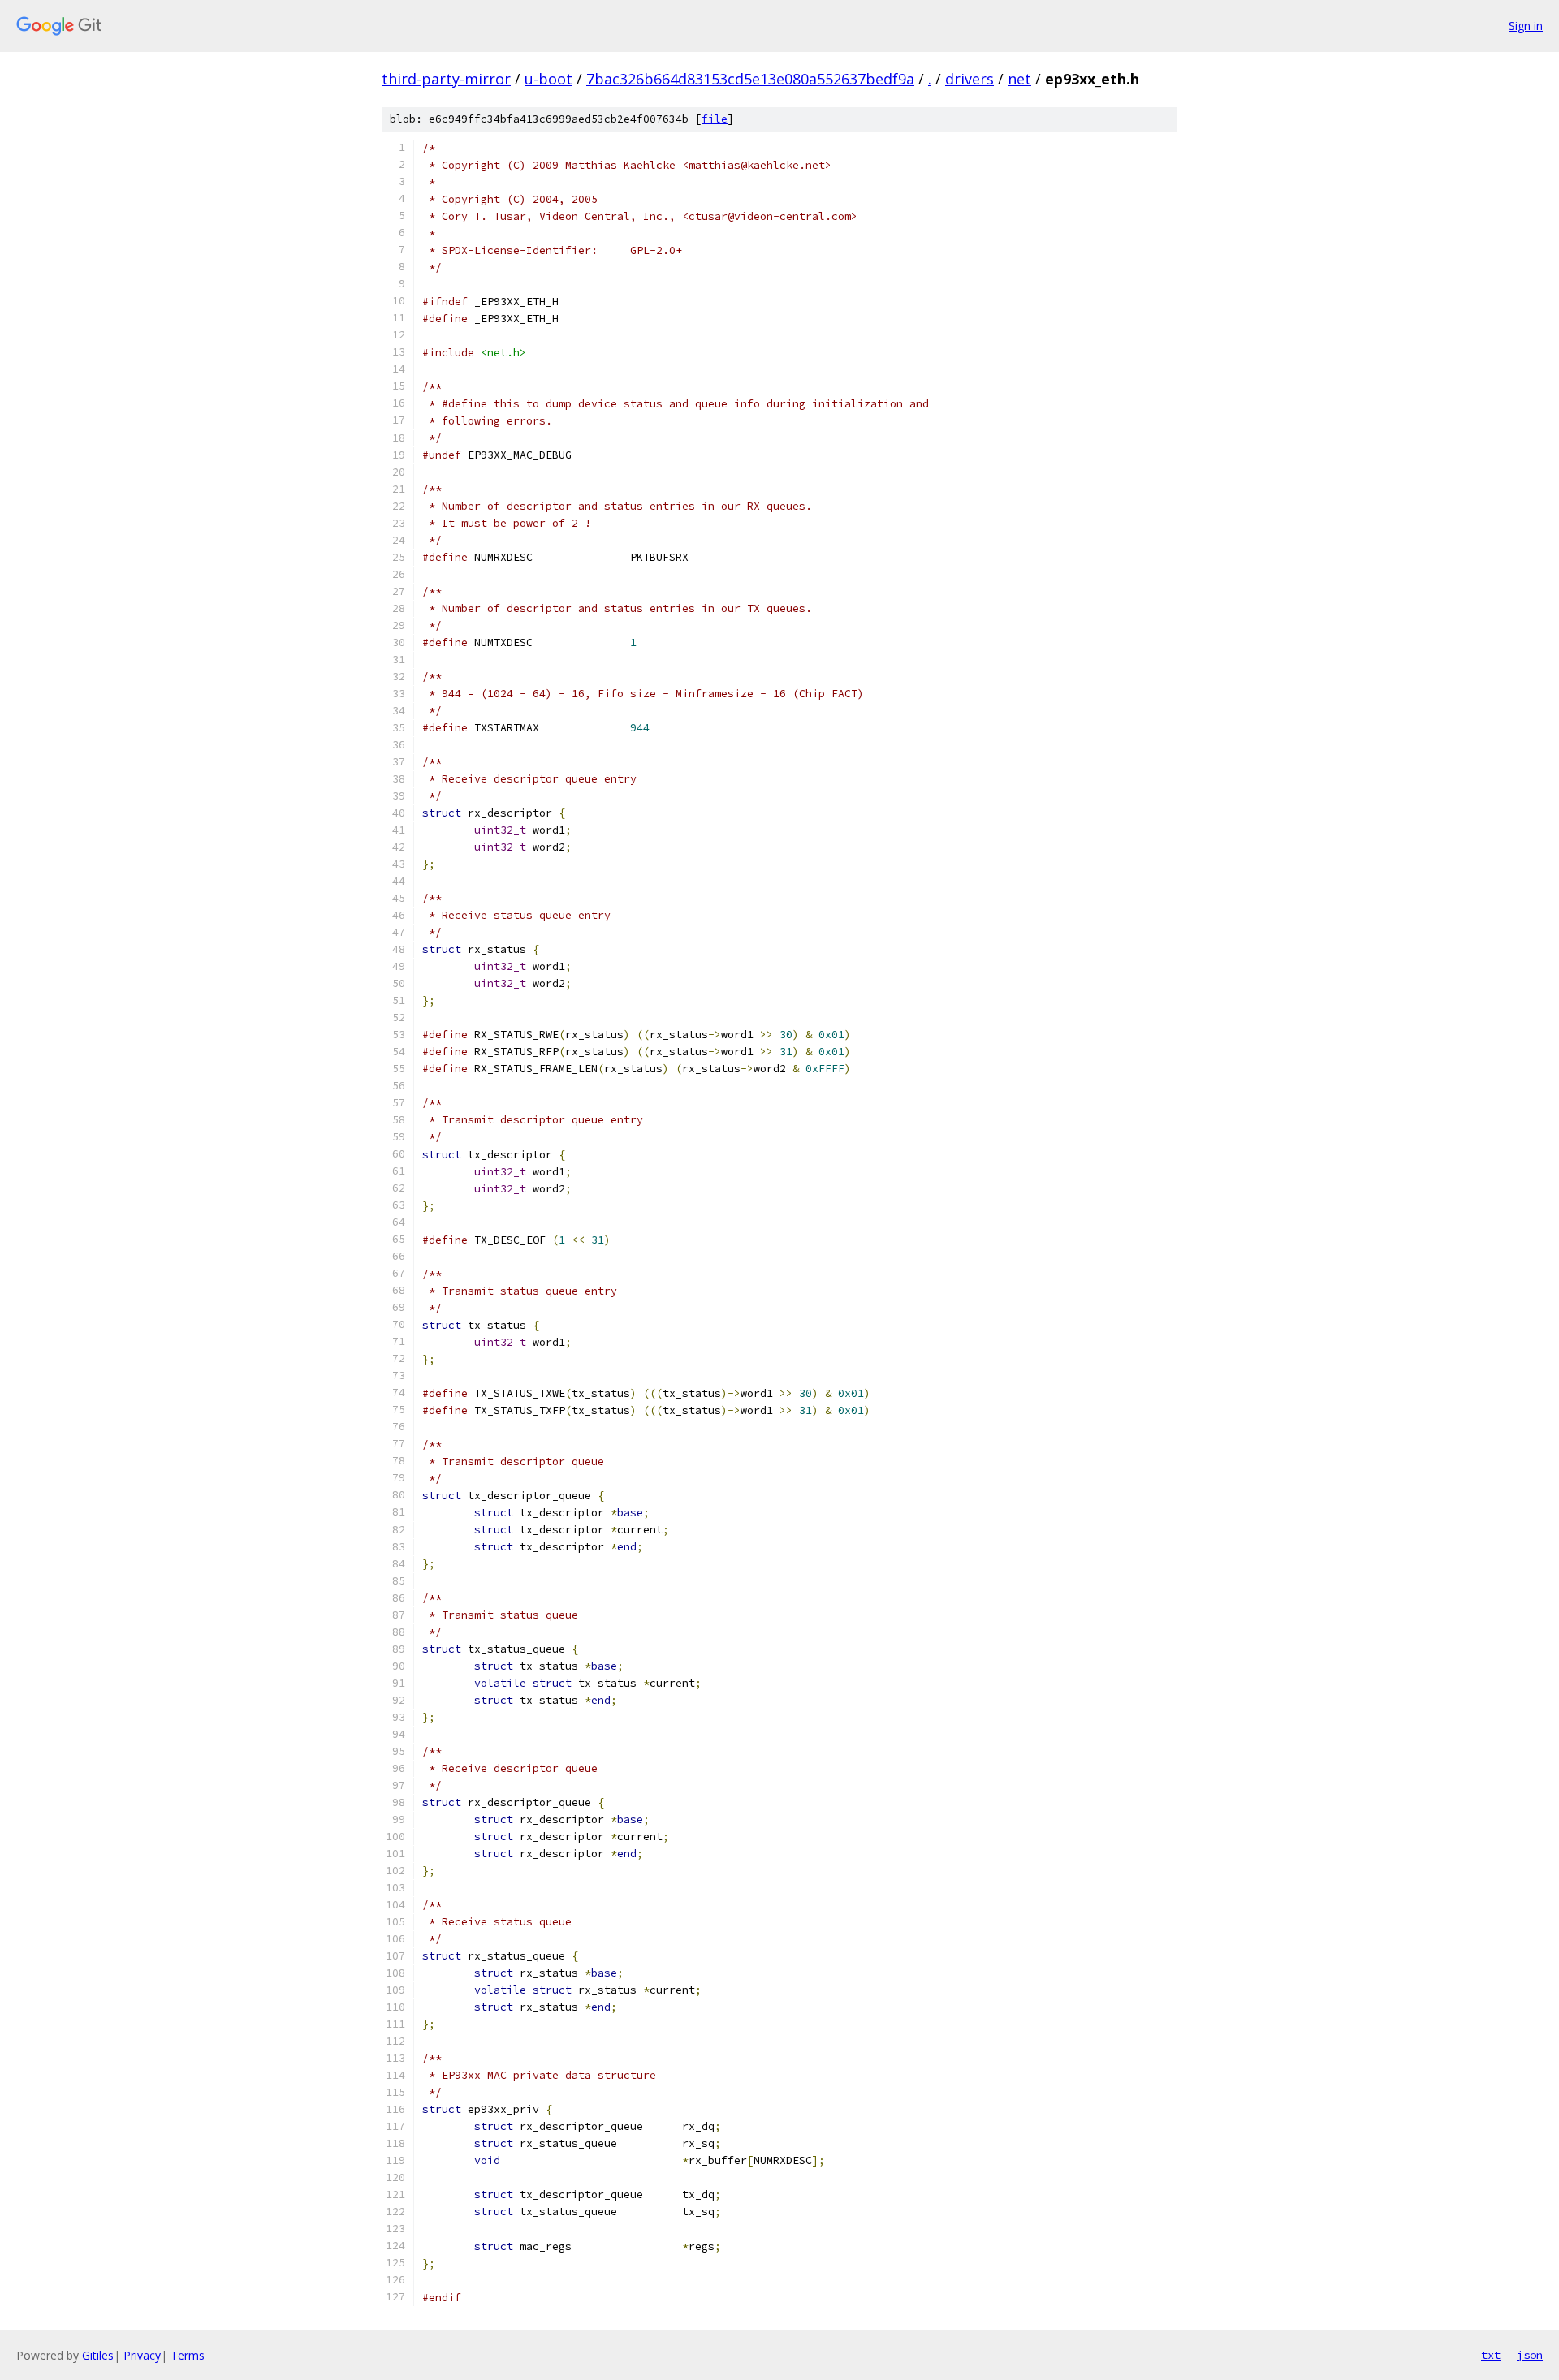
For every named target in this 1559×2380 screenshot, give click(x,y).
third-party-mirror (446, 79)
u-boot (548, 79)
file (715, 119)
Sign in (1526, 26)
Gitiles (98, 2355)
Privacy (142, 2355)
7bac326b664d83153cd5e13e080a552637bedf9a (750, 79)
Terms (188, 2355)
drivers (970, 79)
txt (1491, 2355)
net (1019, 79)
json (1530, 2355)
